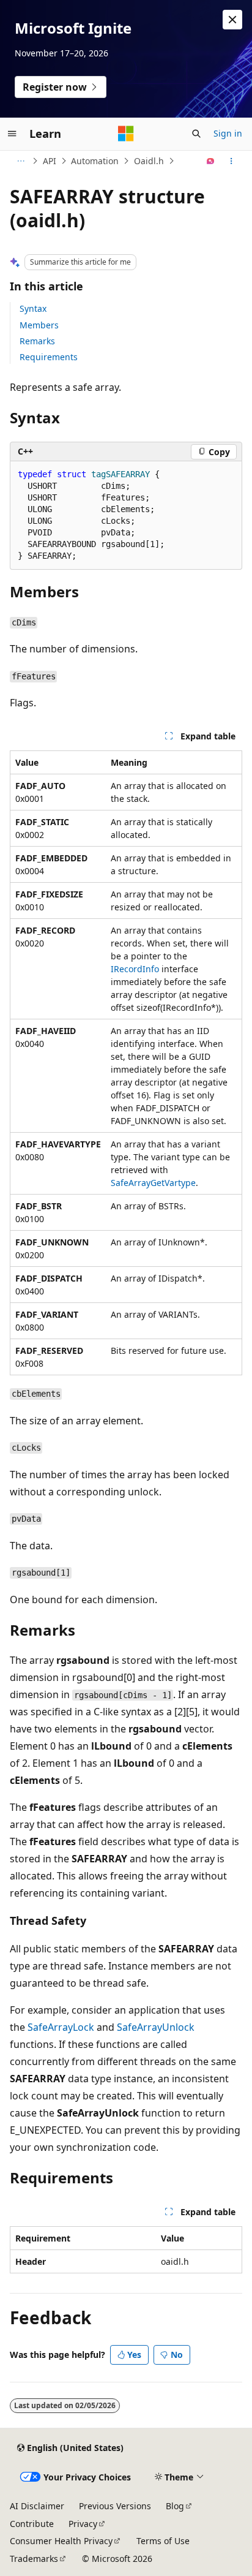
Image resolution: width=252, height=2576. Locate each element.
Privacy (83, 2524)
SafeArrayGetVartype (153, 1183)
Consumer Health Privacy (61, 2541)
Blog (175, 2506)
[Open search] (196, 134)
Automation (95, 161)
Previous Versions (115, 2506)
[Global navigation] (12, 134)
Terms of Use (163, 2541)
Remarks (37, 341)
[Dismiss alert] (232, 20)
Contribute (32, 2524)
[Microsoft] (126, 134)
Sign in (228, 133)
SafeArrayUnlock (156, 2027)
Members (39, 325)
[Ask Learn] (211, 161)
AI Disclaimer (37, 2506)
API (50, 161)
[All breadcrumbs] (20, 161)
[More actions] (232, 161)
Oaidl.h (149, 161)
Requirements (49, 357)
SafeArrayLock (61, 2027)
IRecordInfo (135, 969)
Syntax (33, 308)
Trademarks (34, 2559)
